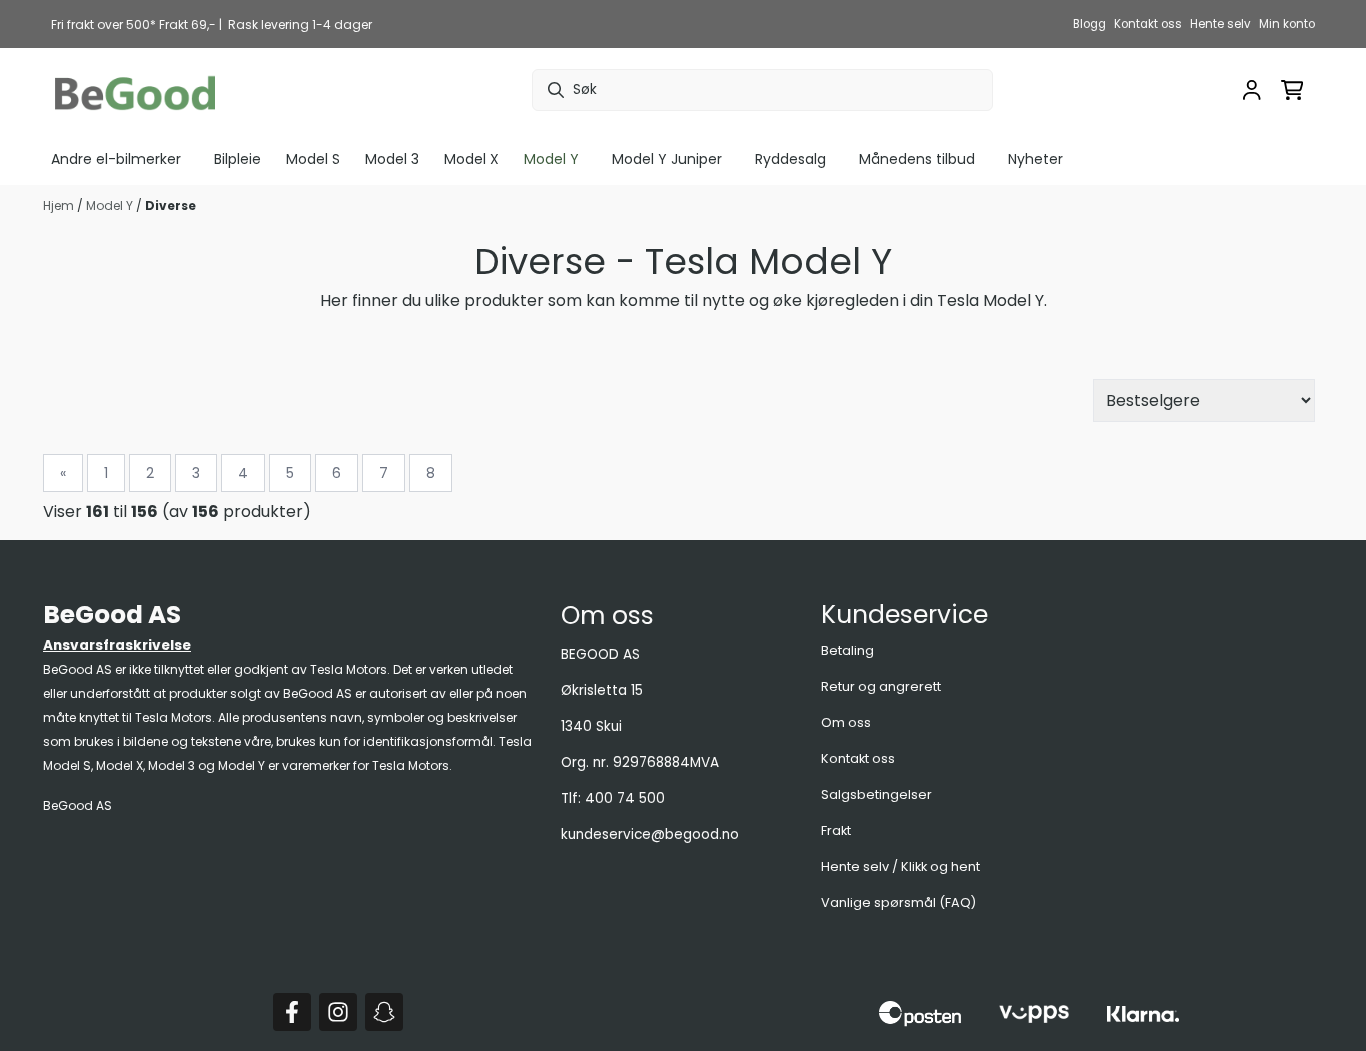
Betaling (847, 650)
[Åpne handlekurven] (1292, 90)
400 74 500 (625, 798)
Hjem (60, 205)
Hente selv (1220, 24)
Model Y (111, 205)
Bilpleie (237, 159)
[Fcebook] (292, 1012)
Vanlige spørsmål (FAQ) (898, 902)
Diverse (170, 205)
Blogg (1089, 24)
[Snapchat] (384, 1012)
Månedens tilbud (917, 159)
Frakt (836, 830)
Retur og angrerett (881, 686)
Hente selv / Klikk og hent (900, 866)
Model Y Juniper (667, 159)
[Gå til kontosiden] (1252, 90)
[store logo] (135, 90)
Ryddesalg (790, 159)
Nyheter (1035, 159)
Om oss (846, 722)
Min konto (1287, 24)
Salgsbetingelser (876, 794)
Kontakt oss (1148, 24)
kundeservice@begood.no (650, 834)
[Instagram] (338, 1012)
